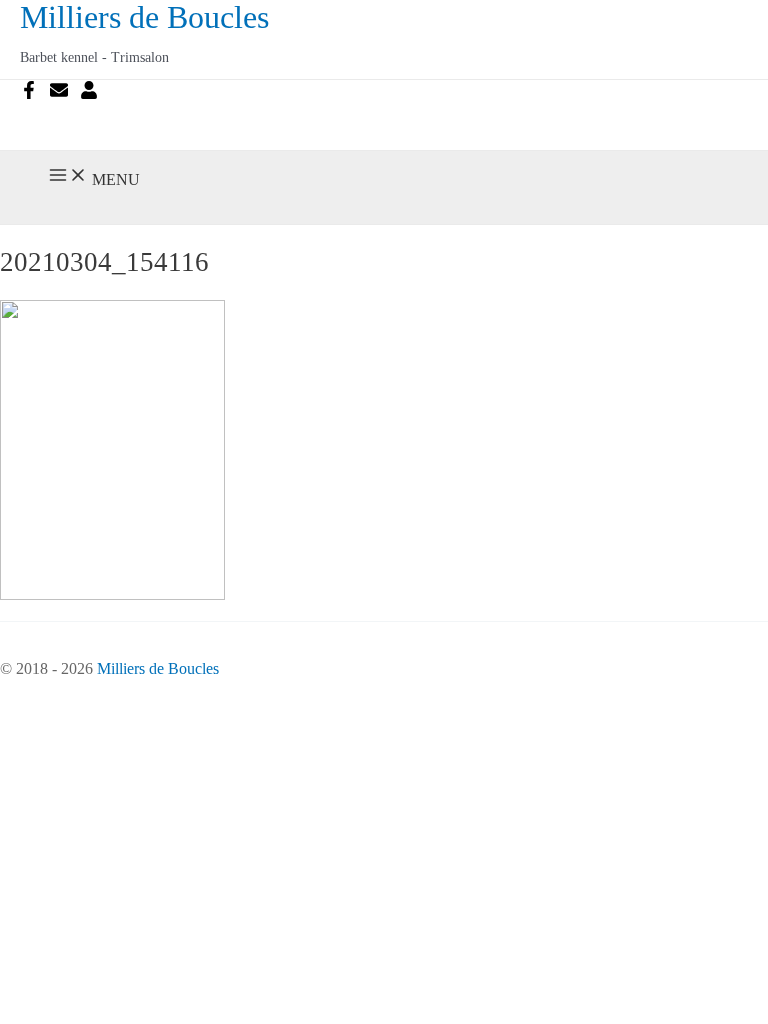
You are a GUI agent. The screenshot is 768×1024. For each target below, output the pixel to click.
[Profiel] (89, 93)
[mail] (59, 93)
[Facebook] (29, 93)
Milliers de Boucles (144, 17)
